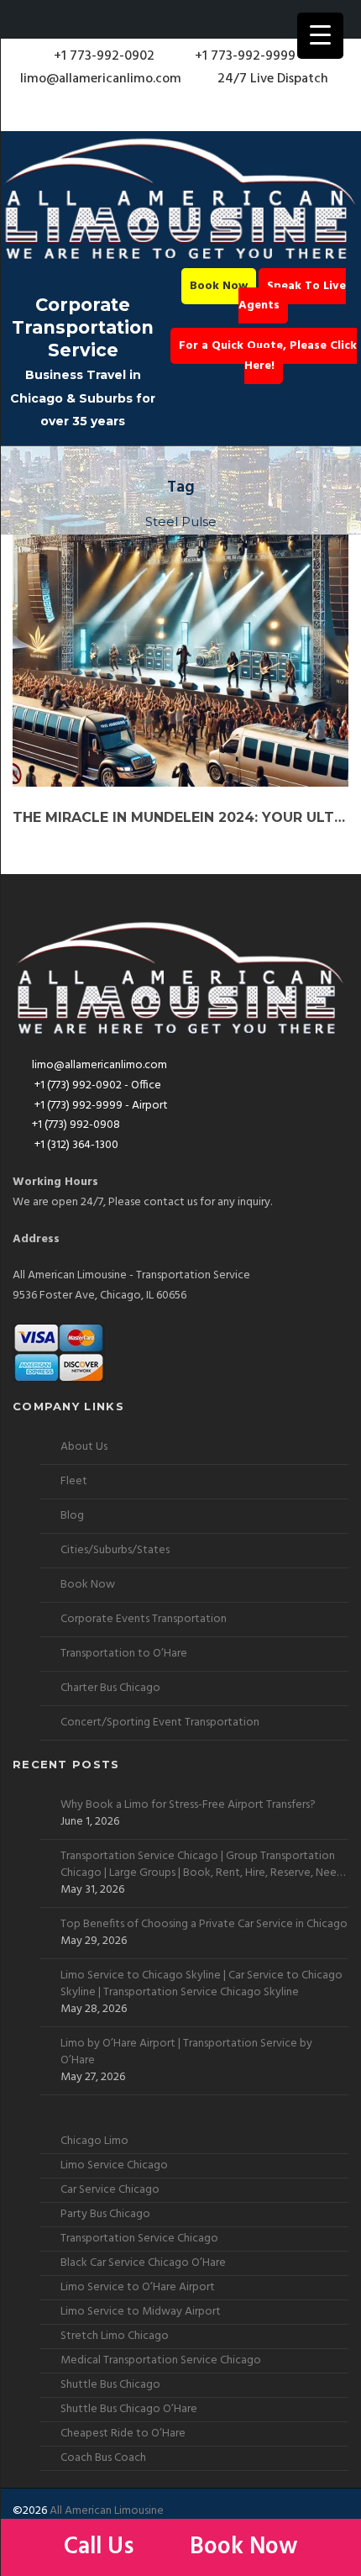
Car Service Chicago (110, 2190)
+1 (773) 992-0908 (76, 1125)
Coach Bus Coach (103, 2458)
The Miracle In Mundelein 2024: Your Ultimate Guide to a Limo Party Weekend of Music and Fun (180, 817)
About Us (84, 1447)
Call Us (102, 2547)
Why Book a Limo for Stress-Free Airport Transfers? (188, 1805)
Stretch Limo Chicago (115, 2336)
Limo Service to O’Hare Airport (138, 2287)
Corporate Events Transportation (144, 1619)
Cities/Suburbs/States (115, 1550)
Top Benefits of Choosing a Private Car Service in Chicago (204, 1925)
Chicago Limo (94, 2141)
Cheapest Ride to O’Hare (123, 2434)
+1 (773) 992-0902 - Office (97, 1085)
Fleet (74, 1481)
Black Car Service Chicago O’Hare (143, 2263)
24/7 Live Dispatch (273, 79)
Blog (72, 1516)
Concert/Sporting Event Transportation (160, 1723)
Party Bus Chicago (105, 2214)
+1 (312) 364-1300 (75, 1145)
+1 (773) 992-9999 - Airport (100, 1106)
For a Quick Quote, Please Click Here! (268, 356)
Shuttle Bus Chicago (110, 2385)
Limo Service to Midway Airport (141, 2312)
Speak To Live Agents (292, 296)
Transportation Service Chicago (139, 2239)
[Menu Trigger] (320, 36)
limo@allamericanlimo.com (101, 79)
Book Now (219, 286)
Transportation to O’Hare (124, 1654)
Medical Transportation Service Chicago (161, 2360)
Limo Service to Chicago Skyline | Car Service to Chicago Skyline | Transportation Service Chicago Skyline (201, 1984)
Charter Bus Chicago (110, 1688)
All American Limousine (107, 2511)
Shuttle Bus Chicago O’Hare (129, 2409)
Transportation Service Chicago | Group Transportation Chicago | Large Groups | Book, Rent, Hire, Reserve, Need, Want (203, 1865)
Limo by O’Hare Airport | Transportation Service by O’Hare (186, 2052)
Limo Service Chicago (114, 2165)
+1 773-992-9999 (243, 56)
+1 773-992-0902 (102, 56)
